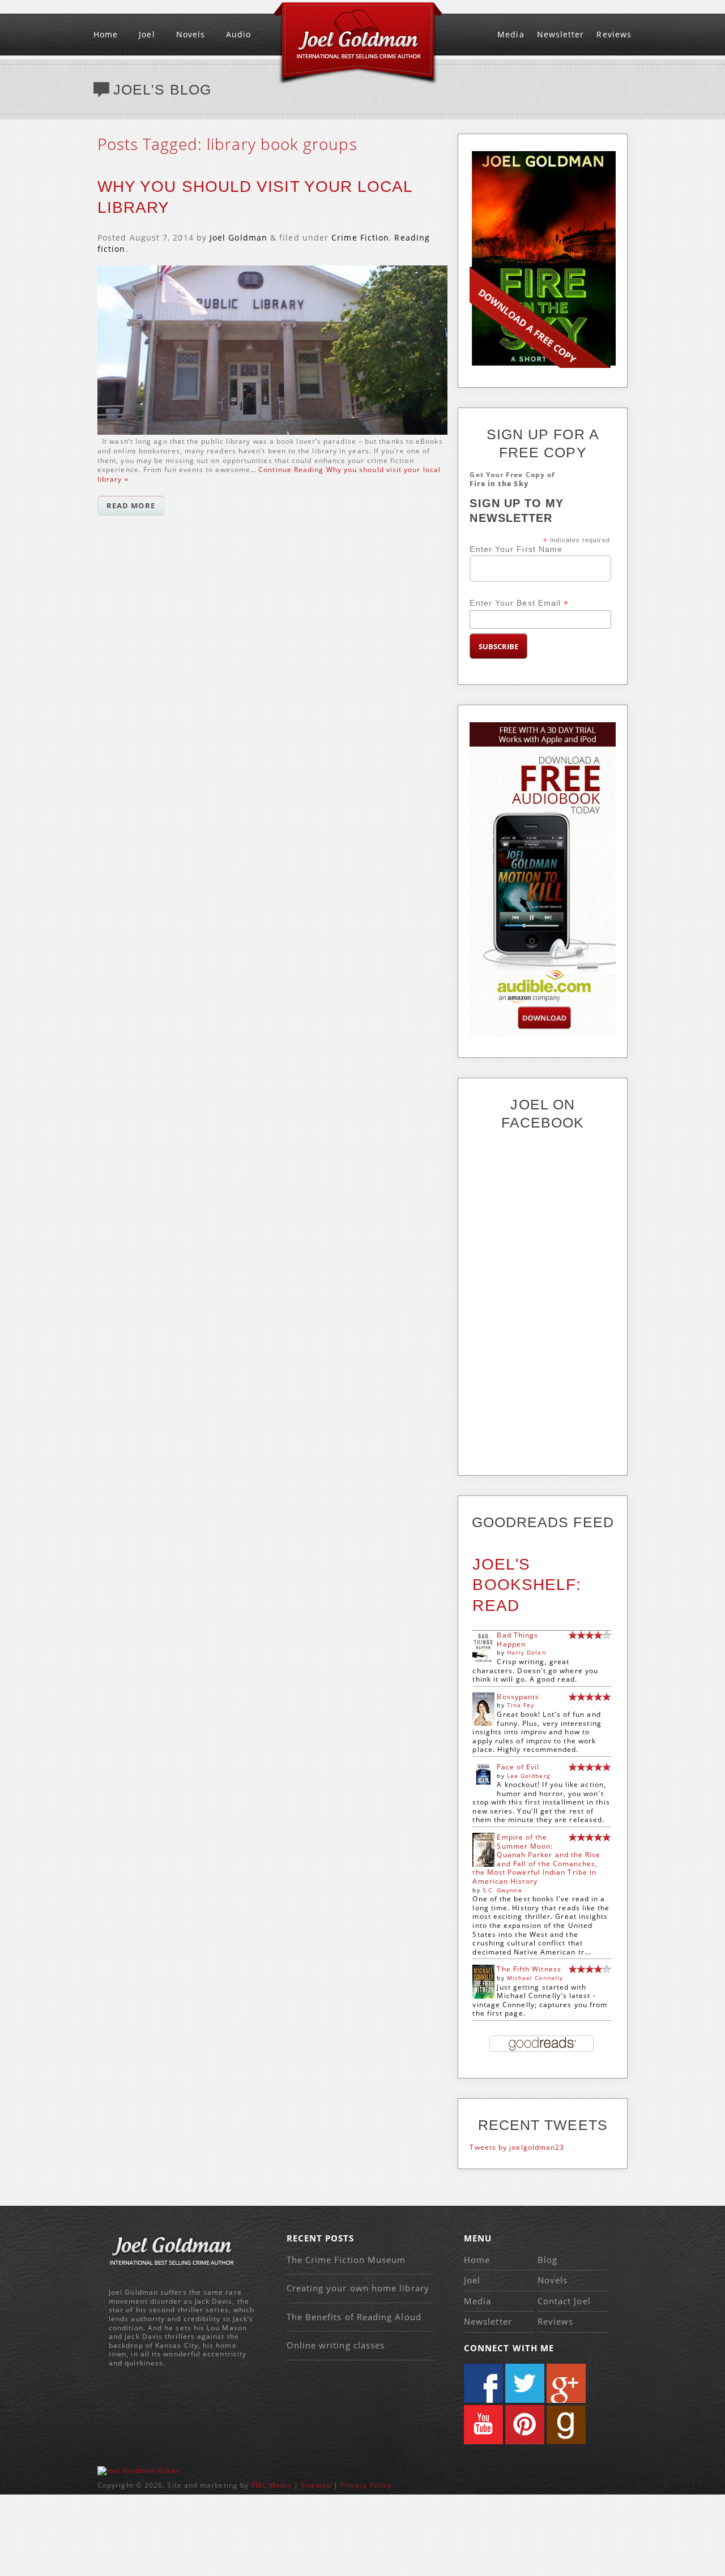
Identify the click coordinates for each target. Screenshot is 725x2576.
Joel (147, 34)
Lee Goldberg (528, 1776)
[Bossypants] (483, 1723)
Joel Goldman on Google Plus (566, 2383)
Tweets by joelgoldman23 (517, 2147)
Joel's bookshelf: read (527, 1585)
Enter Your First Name (516, 549)
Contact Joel (564, 2301)
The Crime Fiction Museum (346, 2260)
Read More (131, 505)
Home (106, 34)
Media (511, 34)
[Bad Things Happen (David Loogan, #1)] (483, 1662)
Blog (547, 2260)
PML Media (271, 2485)
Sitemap (316, 2485)
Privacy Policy (366, 2485)
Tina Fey (521, 1705)
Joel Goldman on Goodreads (566, 2425)
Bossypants (518, 1697)
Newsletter (561, 34)
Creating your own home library (358, 2288)
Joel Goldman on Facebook (483, 2383)
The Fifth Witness (529, 1969)
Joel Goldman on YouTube (483, 2425)
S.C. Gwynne (502, 1890)
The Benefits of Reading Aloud (354, 2317)
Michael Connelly (535, 1978)
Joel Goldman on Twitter (525, 2383)
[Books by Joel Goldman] (139, 2470)
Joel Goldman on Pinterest (525, 2425)
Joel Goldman (238, 237)
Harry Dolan (526, 1652)
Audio (238, 34)
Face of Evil (518, 1767)
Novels (191, 34)
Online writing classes (336, 2345)
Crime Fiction (360, 237)
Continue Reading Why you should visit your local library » (269, 474)
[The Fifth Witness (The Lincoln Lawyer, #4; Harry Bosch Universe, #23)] (483, 1997)
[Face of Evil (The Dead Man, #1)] (483, 1782)
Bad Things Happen (517, 1640)
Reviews (614, 34)
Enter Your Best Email (519, 603)
